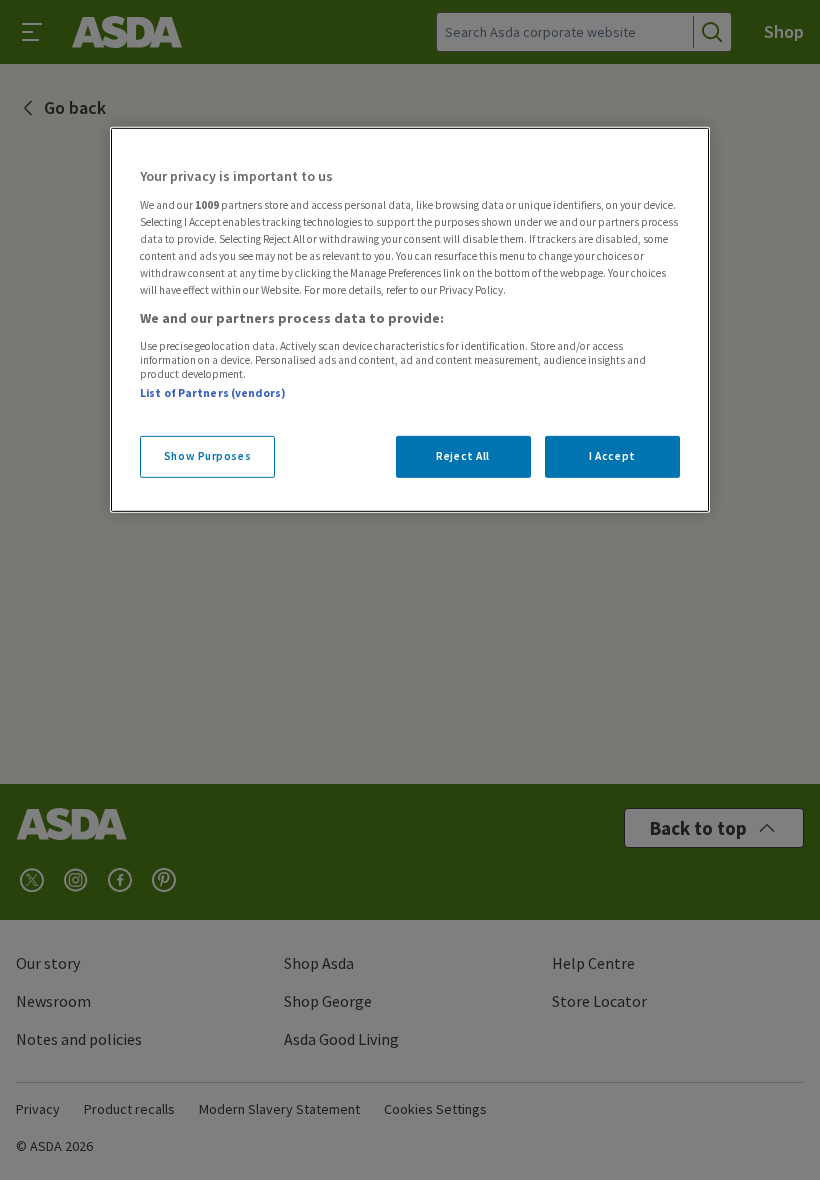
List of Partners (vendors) (213, 392)
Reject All (463, 456)
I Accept (612, 456)
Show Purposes (207, 456)
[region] (410, 320)
